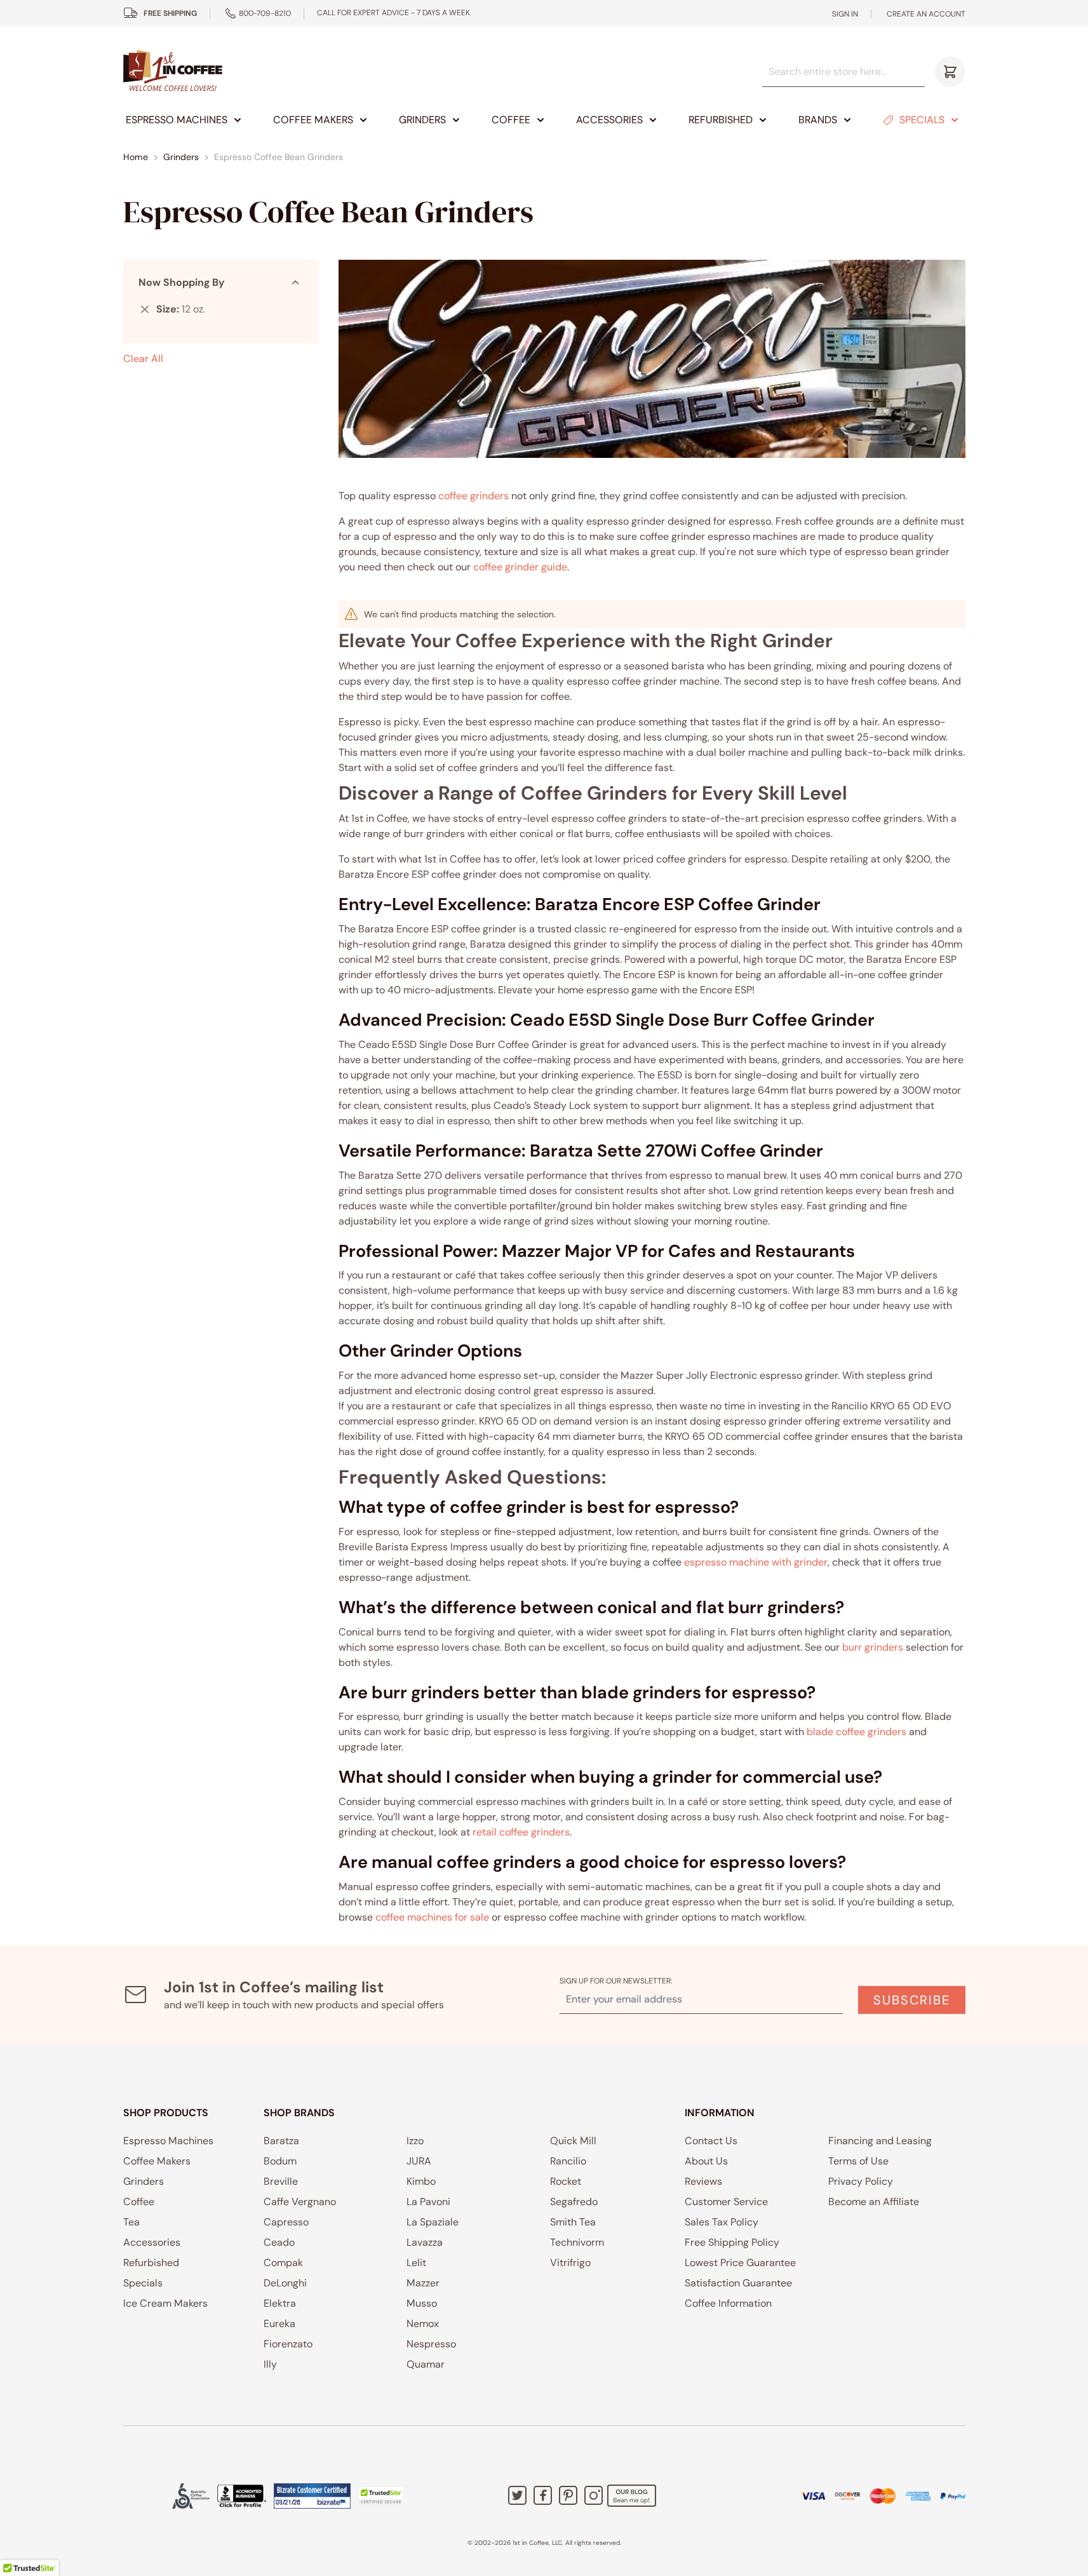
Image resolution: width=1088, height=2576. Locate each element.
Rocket (566, 2181)
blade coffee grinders (856, 1732)
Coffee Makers (313, 120)
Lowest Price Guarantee (740, 2263)
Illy (270, 2364)
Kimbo (421, 2181)
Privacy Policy (861, 2181)
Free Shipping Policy (732, 2242)
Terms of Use (858, 2161)
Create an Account (926, 14)
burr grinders (873, 1647)
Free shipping (170, 13)
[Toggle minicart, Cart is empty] (950, 72)
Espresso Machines (177, 120)
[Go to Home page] (173, 71)
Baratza (281, 2141)
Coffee (511, 120)
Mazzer (423, 2283)
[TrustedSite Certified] (381, 2496)
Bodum (280, 2161)
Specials (922, 120)
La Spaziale (433, 2222)
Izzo (415, 2141)
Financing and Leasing (880, 2141)
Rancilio (568, 2161)
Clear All (143, 359)
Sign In (845, 14)
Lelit (416, 2263)
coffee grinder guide (520, 567)
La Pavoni (428, 2202)
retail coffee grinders (521, 1832)
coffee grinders (473, 496)
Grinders (422, 120)
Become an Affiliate (874, 2202)
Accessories (609, 120)
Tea (131, 2222)
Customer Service (726, 2202)
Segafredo (574, 2202)
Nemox (423, 2324)
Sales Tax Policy (722, 2222)
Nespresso (431, 2344)
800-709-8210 (265, 13)
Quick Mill (573, 2141)
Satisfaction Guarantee (738, 2283)
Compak (283, 2263)
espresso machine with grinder (756, 1562)
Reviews (703, 2181)
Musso (422, 2303)
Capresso (286, 2222)
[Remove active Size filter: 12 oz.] (145, 309)
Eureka (279, 2324)
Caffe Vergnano (300, 2202)
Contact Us (711, 2141)
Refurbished (721, 120)
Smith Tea (573, 2222)
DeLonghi (285, 2283)
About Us (706, 2161)
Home (136, 157)
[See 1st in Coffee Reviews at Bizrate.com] (312, 2496)
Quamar (426, 2364)
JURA (419, 2161)
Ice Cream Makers (165, 2303)
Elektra (280, 2303)
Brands (818, 120)
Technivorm (577, 2242)
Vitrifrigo (570, 2263)
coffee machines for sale (432, 1917)
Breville (281, 2181)
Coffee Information (728, 2303)
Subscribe (912, 2000)
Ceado (279, 2242)
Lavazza (425, 2242)
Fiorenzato (288, 2344)
